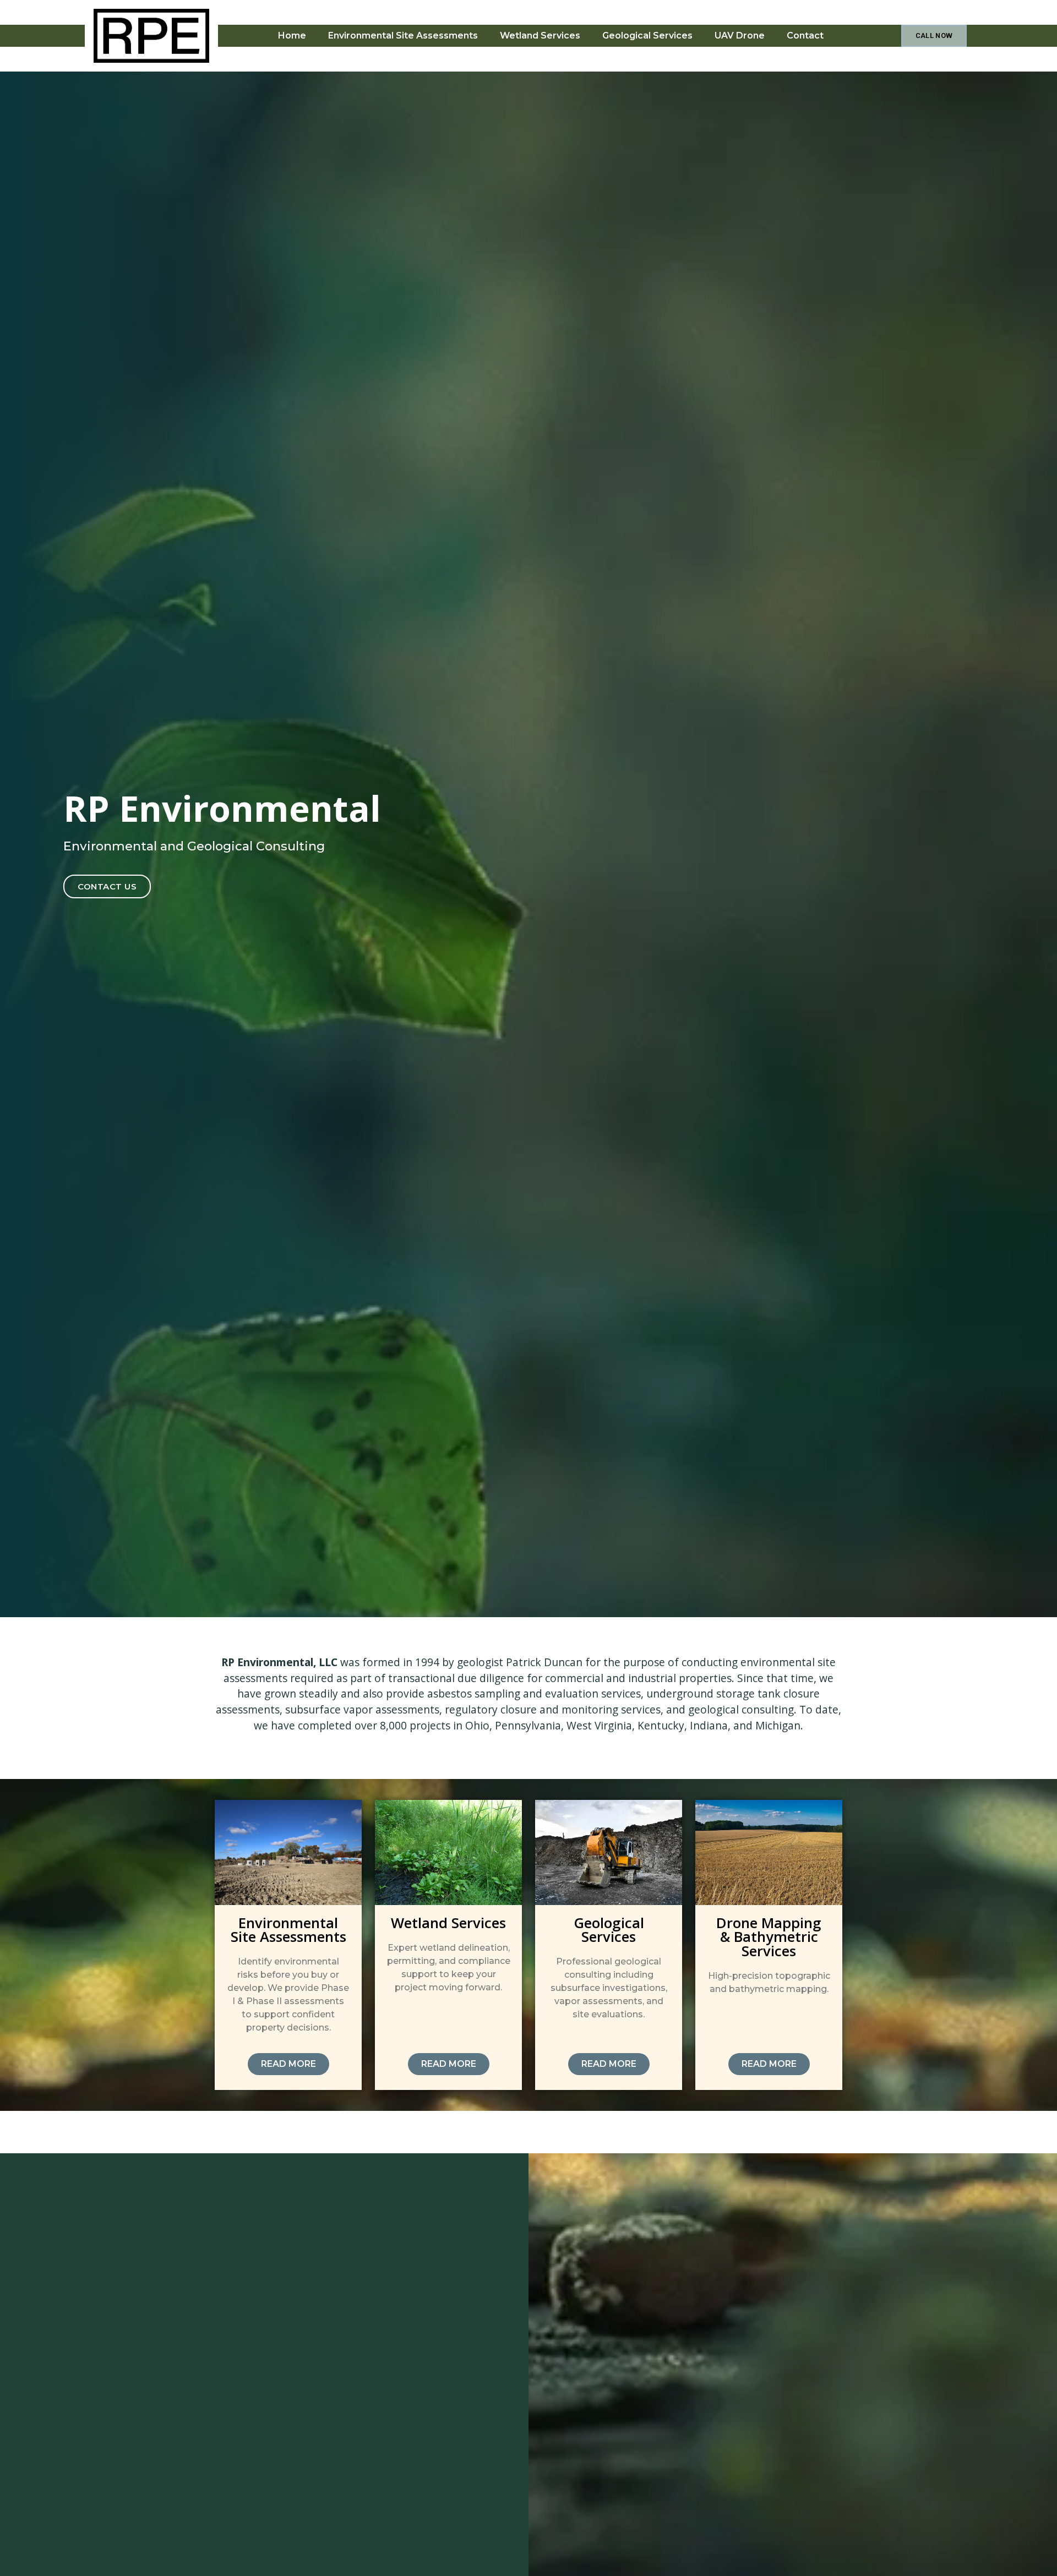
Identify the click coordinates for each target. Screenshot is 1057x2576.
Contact (805, 36)
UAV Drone (740, 36)
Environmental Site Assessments (403, 36)
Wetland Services (540, 36)
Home (292, 36)
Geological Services (647, 36)
